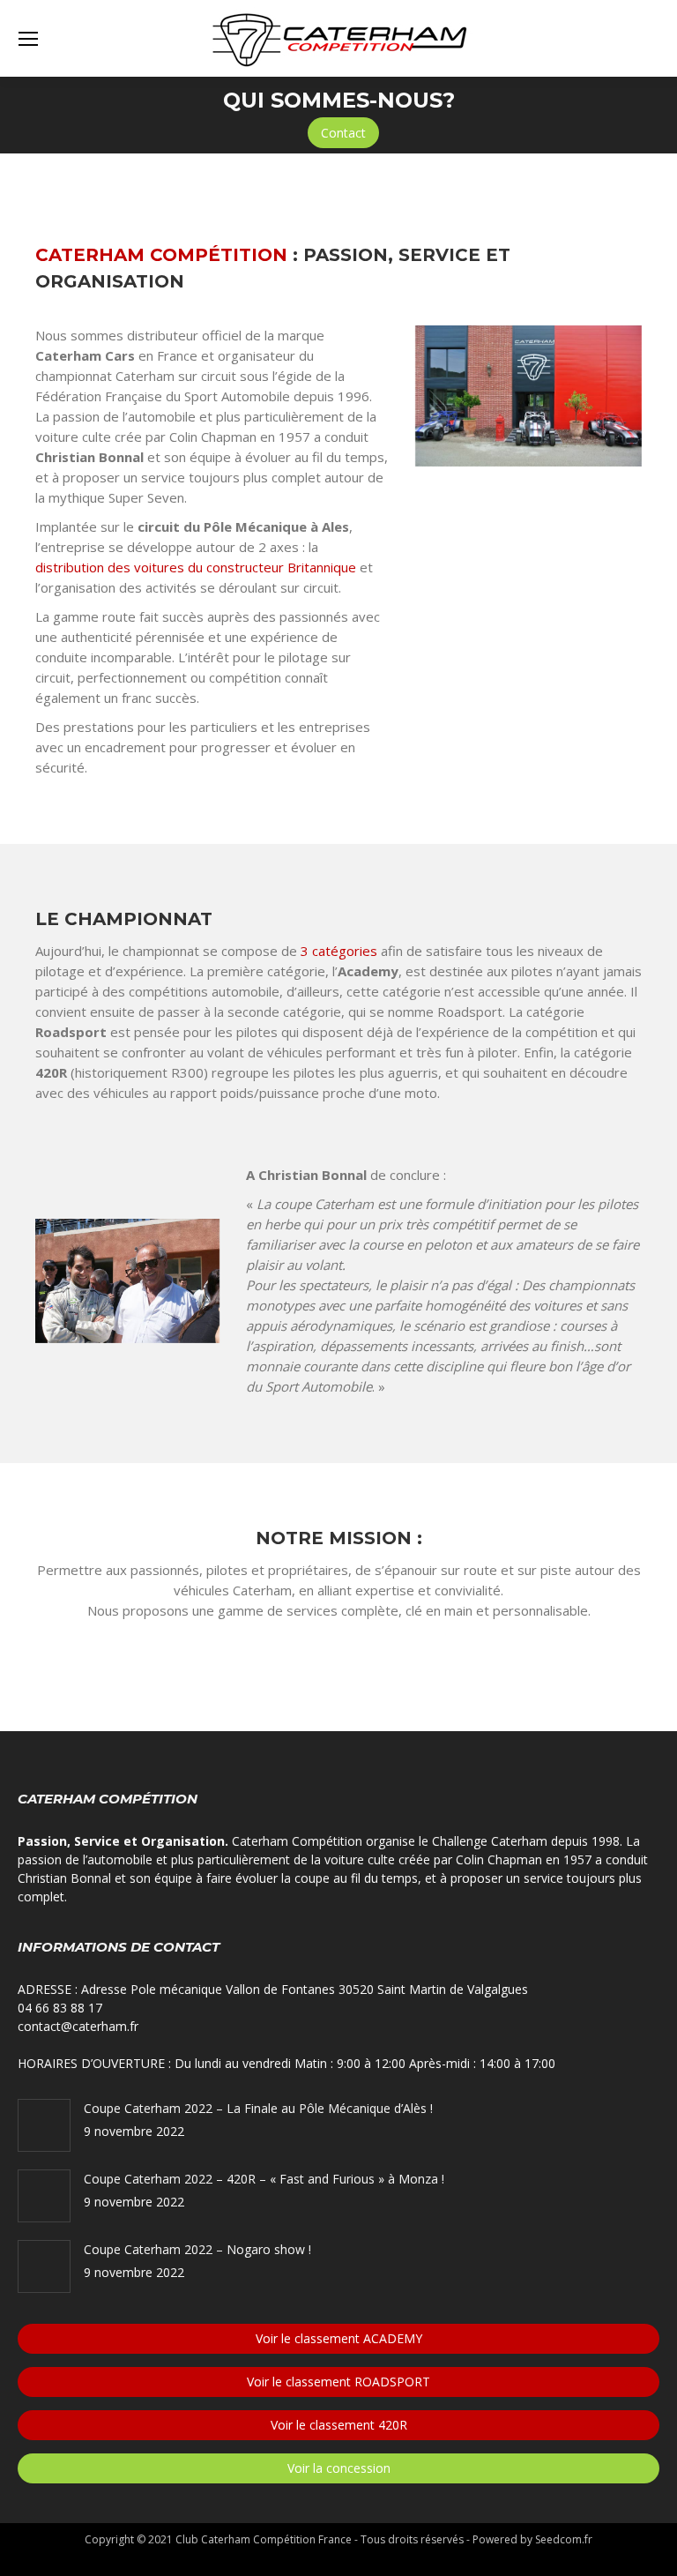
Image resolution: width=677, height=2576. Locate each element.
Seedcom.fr (564, 2539)
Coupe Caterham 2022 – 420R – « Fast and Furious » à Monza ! (264, 2179)
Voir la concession (339, 2468)
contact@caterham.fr (78, 2026)
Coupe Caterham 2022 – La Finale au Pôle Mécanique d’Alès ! (258, 2108)
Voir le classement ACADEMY (339, 2338)
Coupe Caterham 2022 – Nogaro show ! (197, 2249)
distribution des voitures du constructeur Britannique (196, 567)
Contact (343, 133)
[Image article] (44, 2125)
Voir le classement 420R (339, 2425)
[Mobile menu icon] (28, 39)
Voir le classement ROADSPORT (338, 2382)
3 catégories (339, 951)
